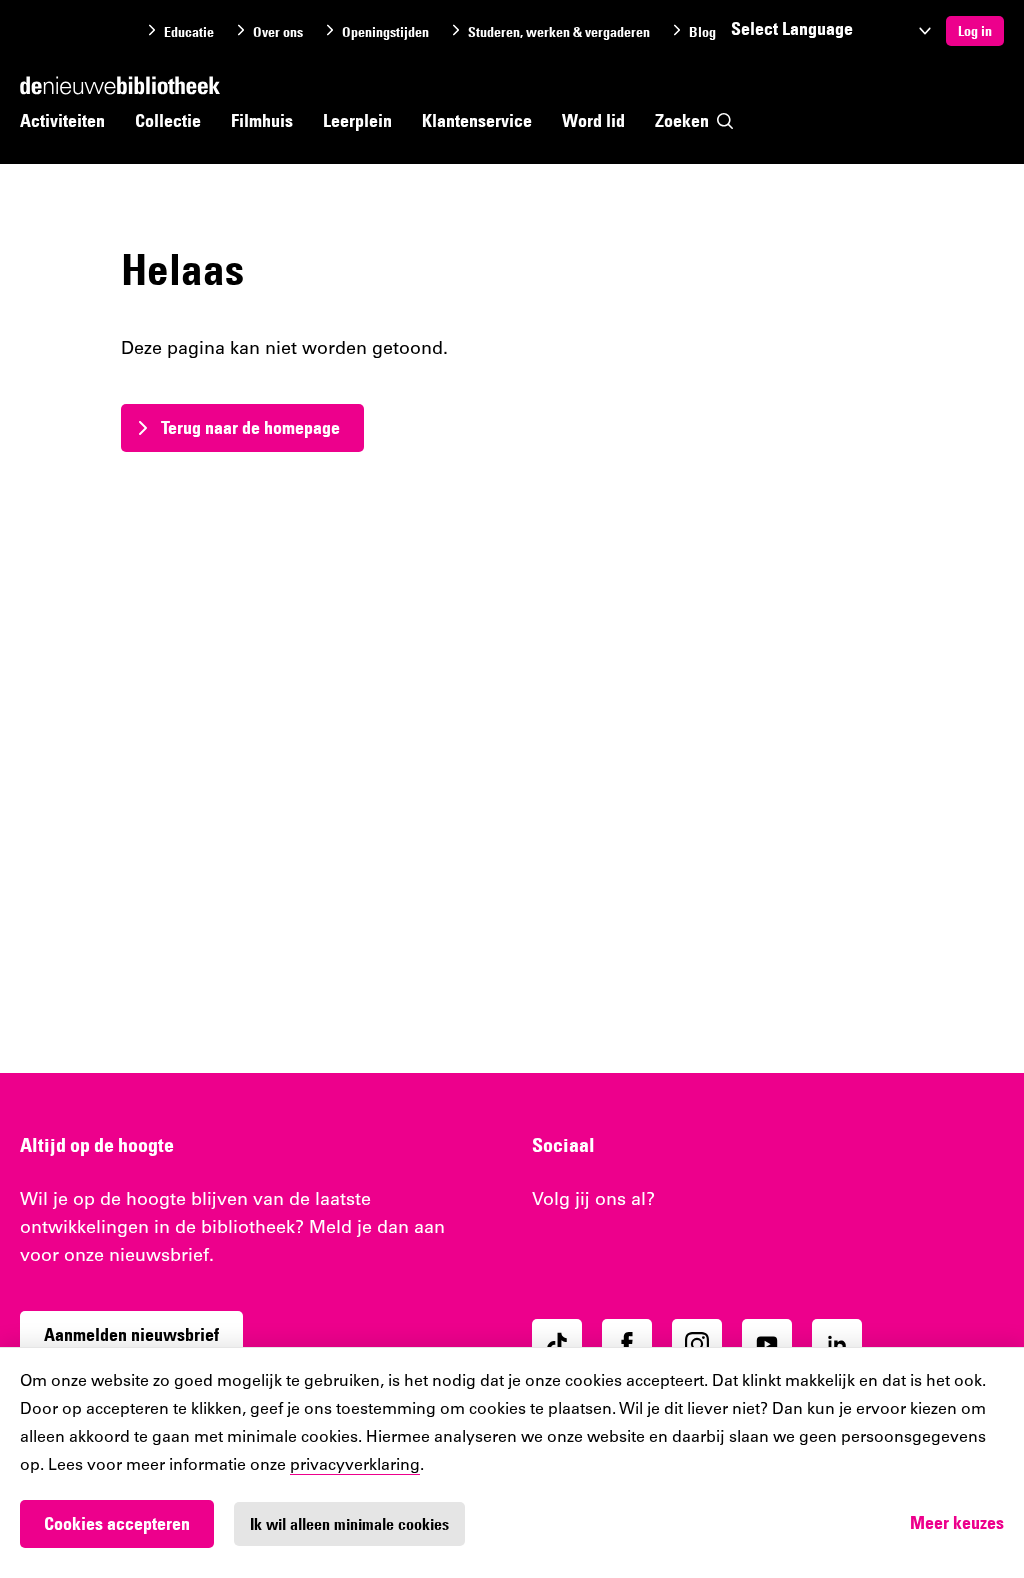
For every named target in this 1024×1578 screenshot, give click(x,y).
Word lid (593, 120)
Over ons (278, 32)
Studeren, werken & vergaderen (559, 32)
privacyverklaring (355, 1466)
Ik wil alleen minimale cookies (349, 1524)
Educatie (189, 32)
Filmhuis (262, 120)
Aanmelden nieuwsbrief (131, 1334)
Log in (975, 31)
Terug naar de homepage (250, 427)
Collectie (168, 120)
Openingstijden (385, 32)
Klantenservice (477, 120)
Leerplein (357, 120)
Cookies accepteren (117, 1523)
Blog (702, 32)
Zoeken (682, 120)
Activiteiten (62, 120)
